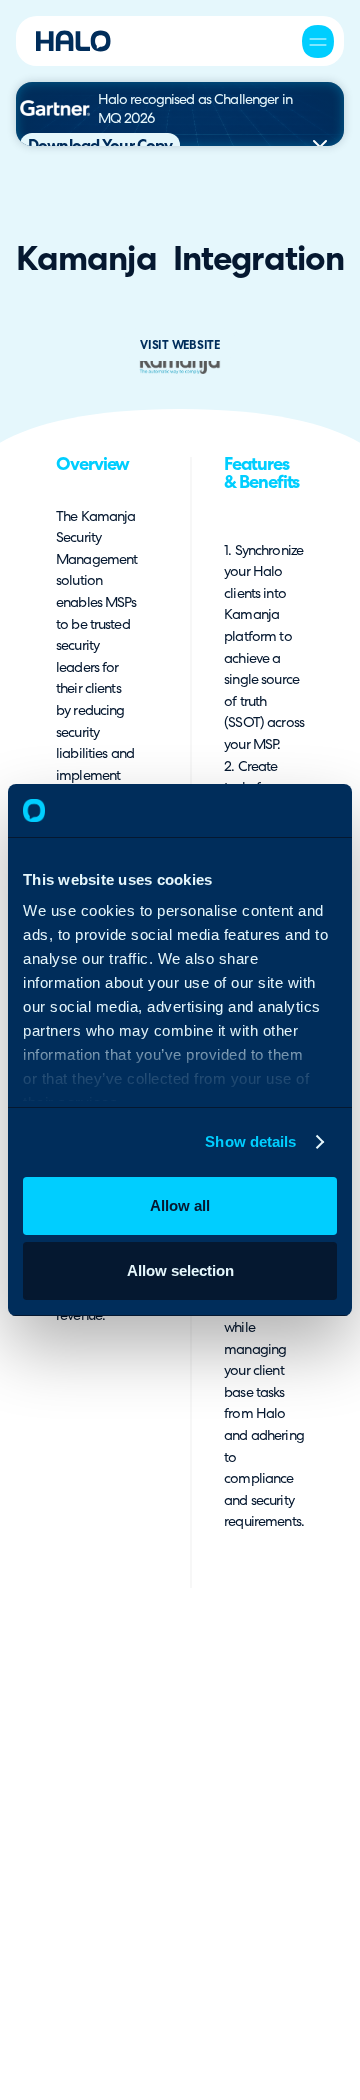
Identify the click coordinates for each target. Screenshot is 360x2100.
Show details (250, 1141)
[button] (318, 41)
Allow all (180, 1205)
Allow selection (180, 1270)
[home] (73, 41)
